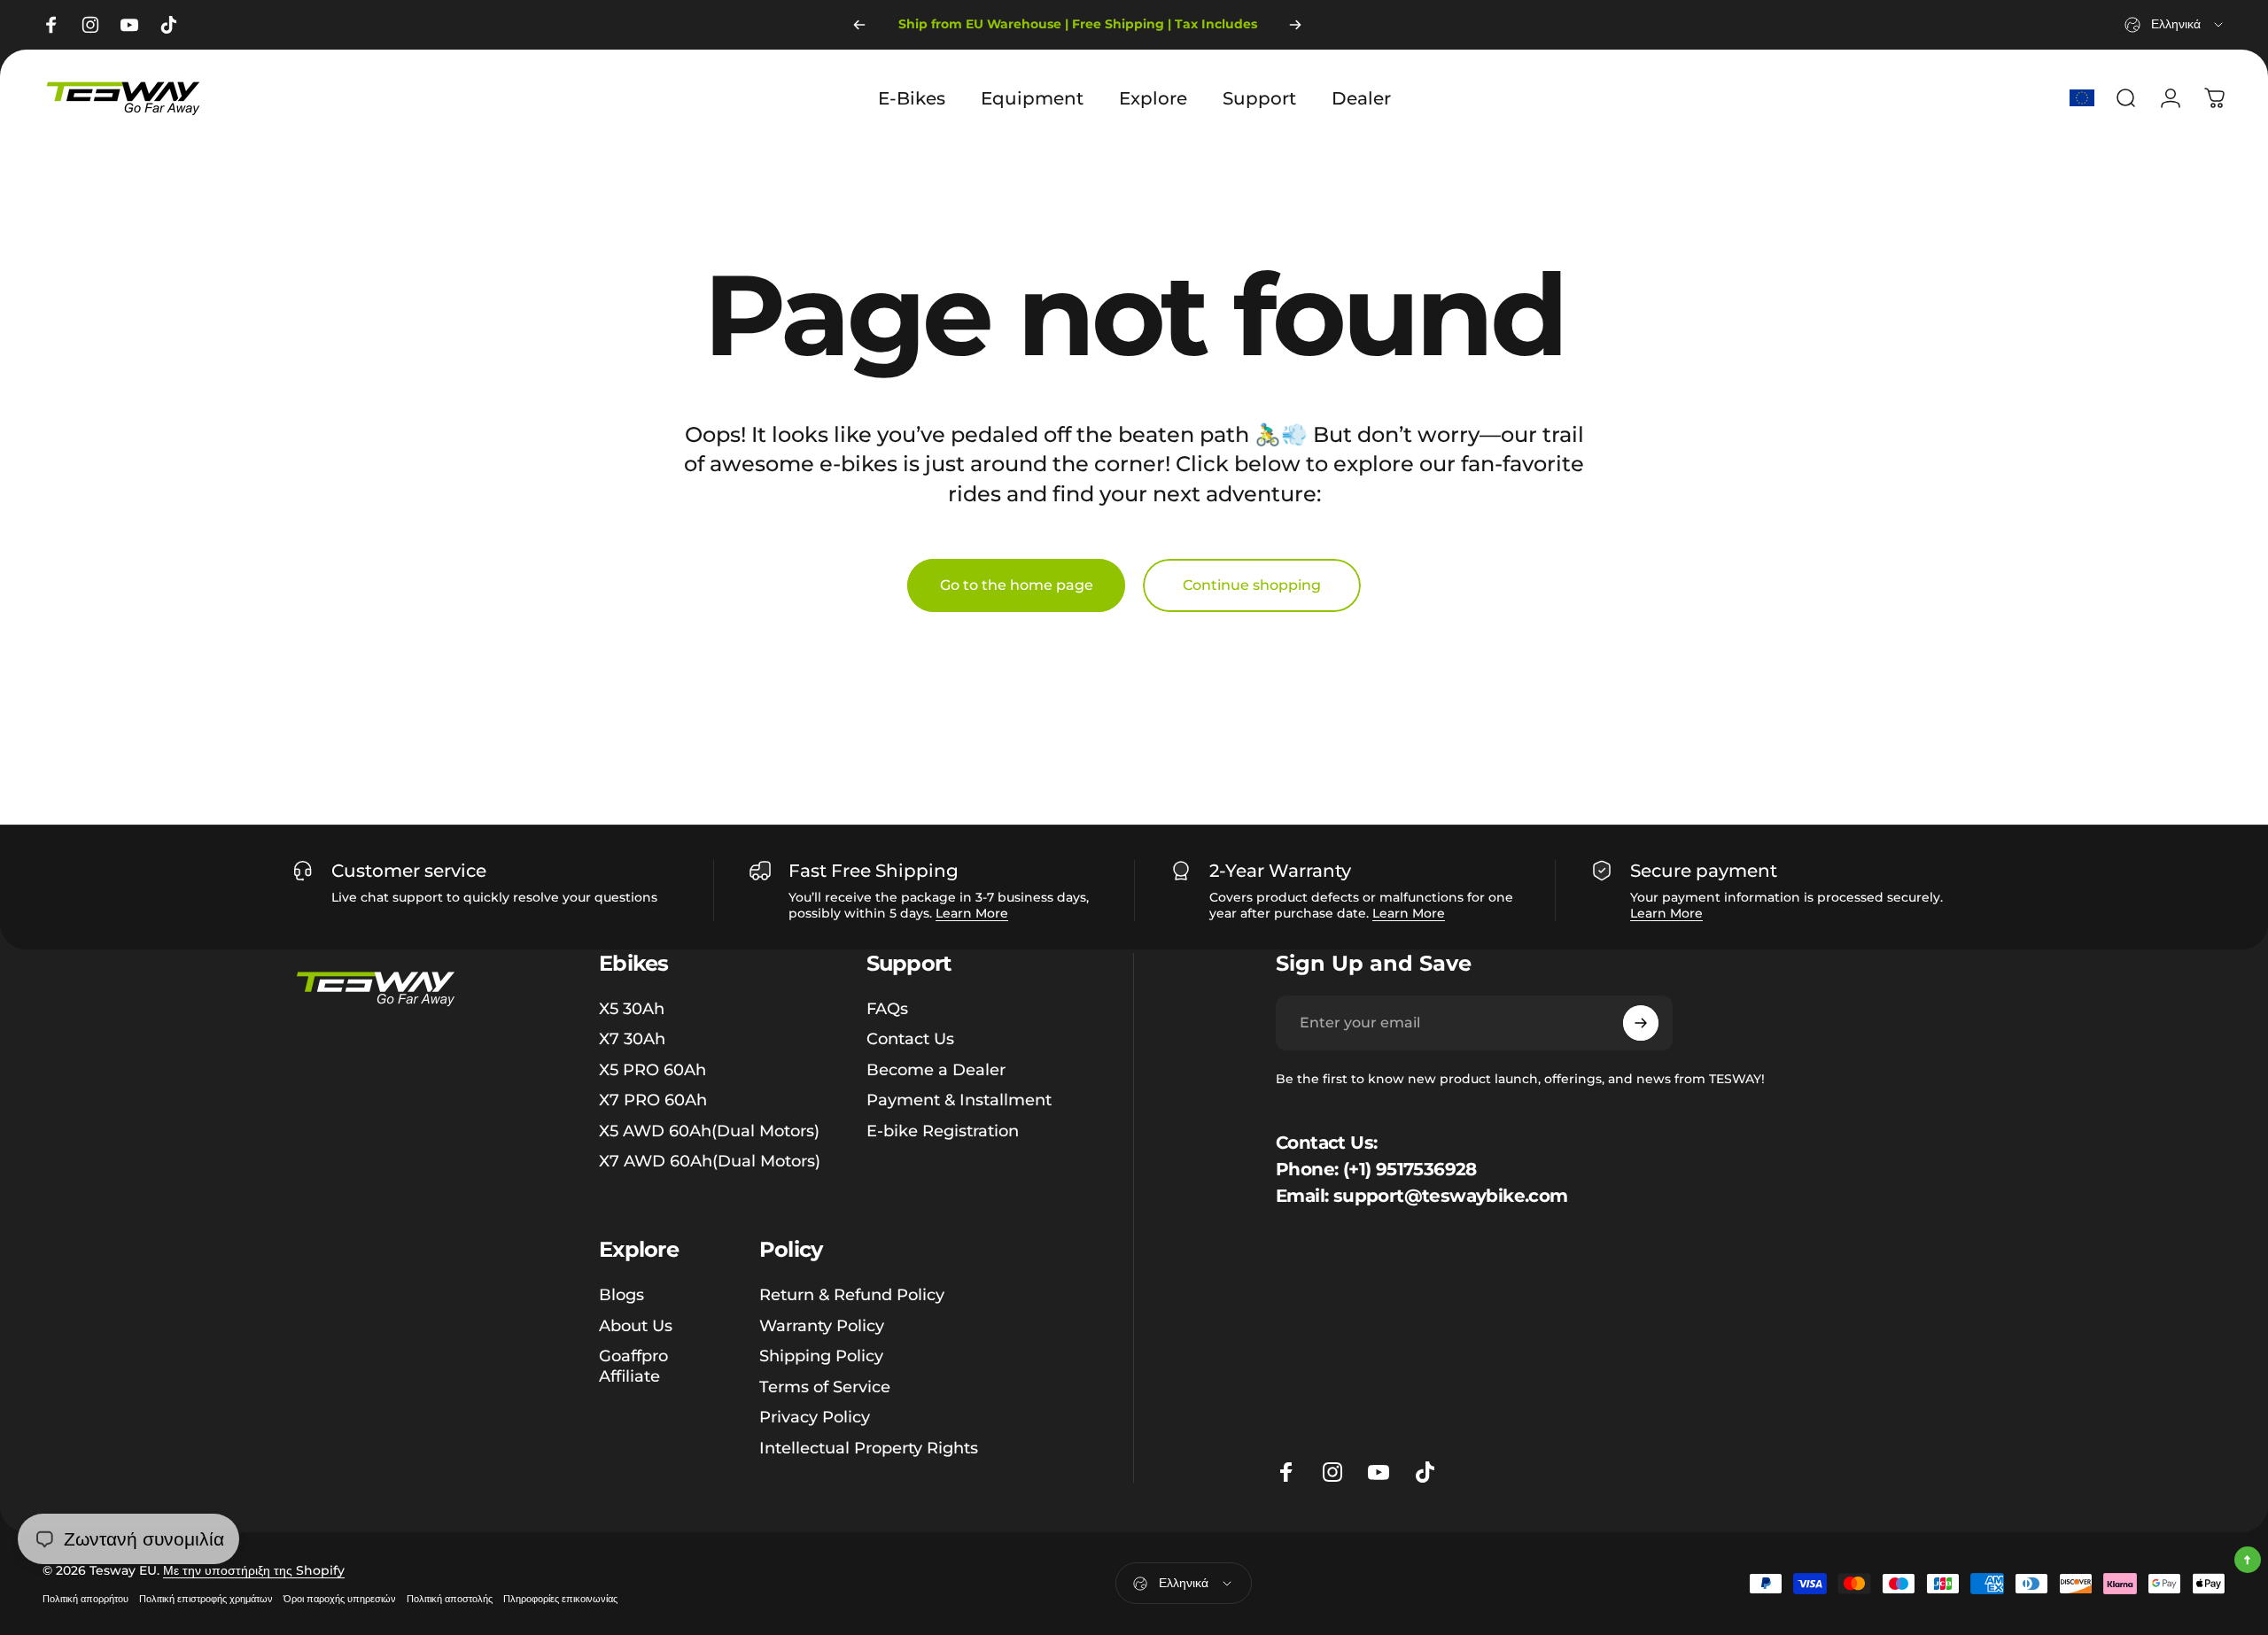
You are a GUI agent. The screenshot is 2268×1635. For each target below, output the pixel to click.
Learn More (972, 913)
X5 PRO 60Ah (652, 1070)
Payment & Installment (959, 1100)
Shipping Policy (821, 1356)
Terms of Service (825, 1386)
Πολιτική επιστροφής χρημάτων (206, 1599)
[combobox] (2175, 25)
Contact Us (910, 1039)
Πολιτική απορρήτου (85, 1599)
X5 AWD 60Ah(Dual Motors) (709, 1131)
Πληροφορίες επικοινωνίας (560, 1599)
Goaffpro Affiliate (633, 1366)
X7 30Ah (632, 1039)
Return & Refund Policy (852, 1295)
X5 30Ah (632, 1009)
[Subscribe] (1641, 1023)
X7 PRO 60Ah (653, 1100)
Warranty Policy (822, 1325)
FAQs (887, 1009)
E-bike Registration (943, 1131)
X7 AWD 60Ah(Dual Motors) (710, 1161)
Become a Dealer (936, 1070)
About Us (636, 1325)
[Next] (1295, 25)
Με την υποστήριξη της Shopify (254, 1570)
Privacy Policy (815, 1417)
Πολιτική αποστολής (450, 1599)
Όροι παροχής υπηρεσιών (340, 1599)
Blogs (621, 1295)
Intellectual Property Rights (869, 1447)
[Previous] (859, 25)
